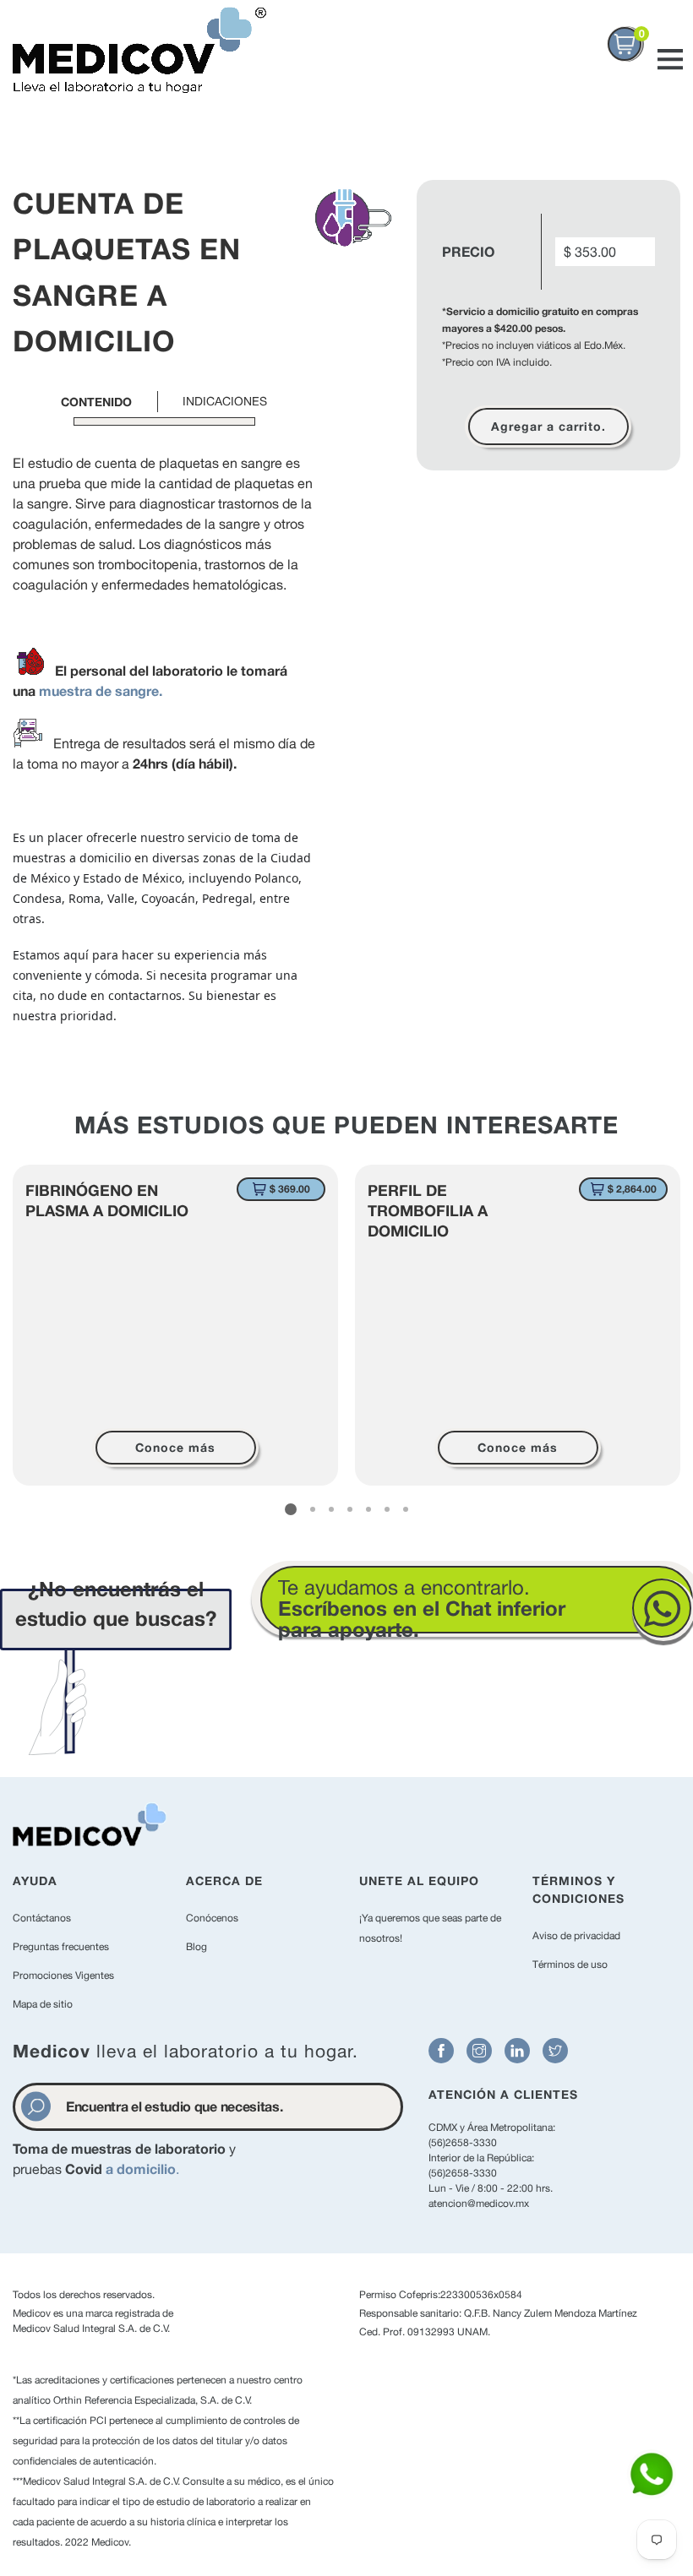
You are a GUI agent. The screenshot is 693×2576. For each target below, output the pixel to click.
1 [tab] (291, 1509)
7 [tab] (406, 1509)
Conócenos (212, 1918)
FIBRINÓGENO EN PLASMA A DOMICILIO (107, 1200)
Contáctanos (42, 1918)
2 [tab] (313, 1509)
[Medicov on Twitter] (555, 2051)
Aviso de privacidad (576, 1936)
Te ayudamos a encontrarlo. (422, 1608)
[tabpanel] (175, 1325)
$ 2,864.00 (632, 1189)
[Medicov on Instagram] (479, 2051)
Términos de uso (570, 1965)
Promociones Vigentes (63, 1975)
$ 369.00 (290, 1189)
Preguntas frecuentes (61, 1947)
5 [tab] (368, 1509)
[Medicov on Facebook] (441, 2051)
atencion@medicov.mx (479, 2204)
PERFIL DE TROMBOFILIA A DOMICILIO (428, 1210)
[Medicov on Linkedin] (517, 2051)
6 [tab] (387, 1509)
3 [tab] (331, 1509)
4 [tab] (350, 1509)
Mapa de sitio (43, 2004)
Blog (196, 1947)
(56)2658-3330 (463, 2143)
